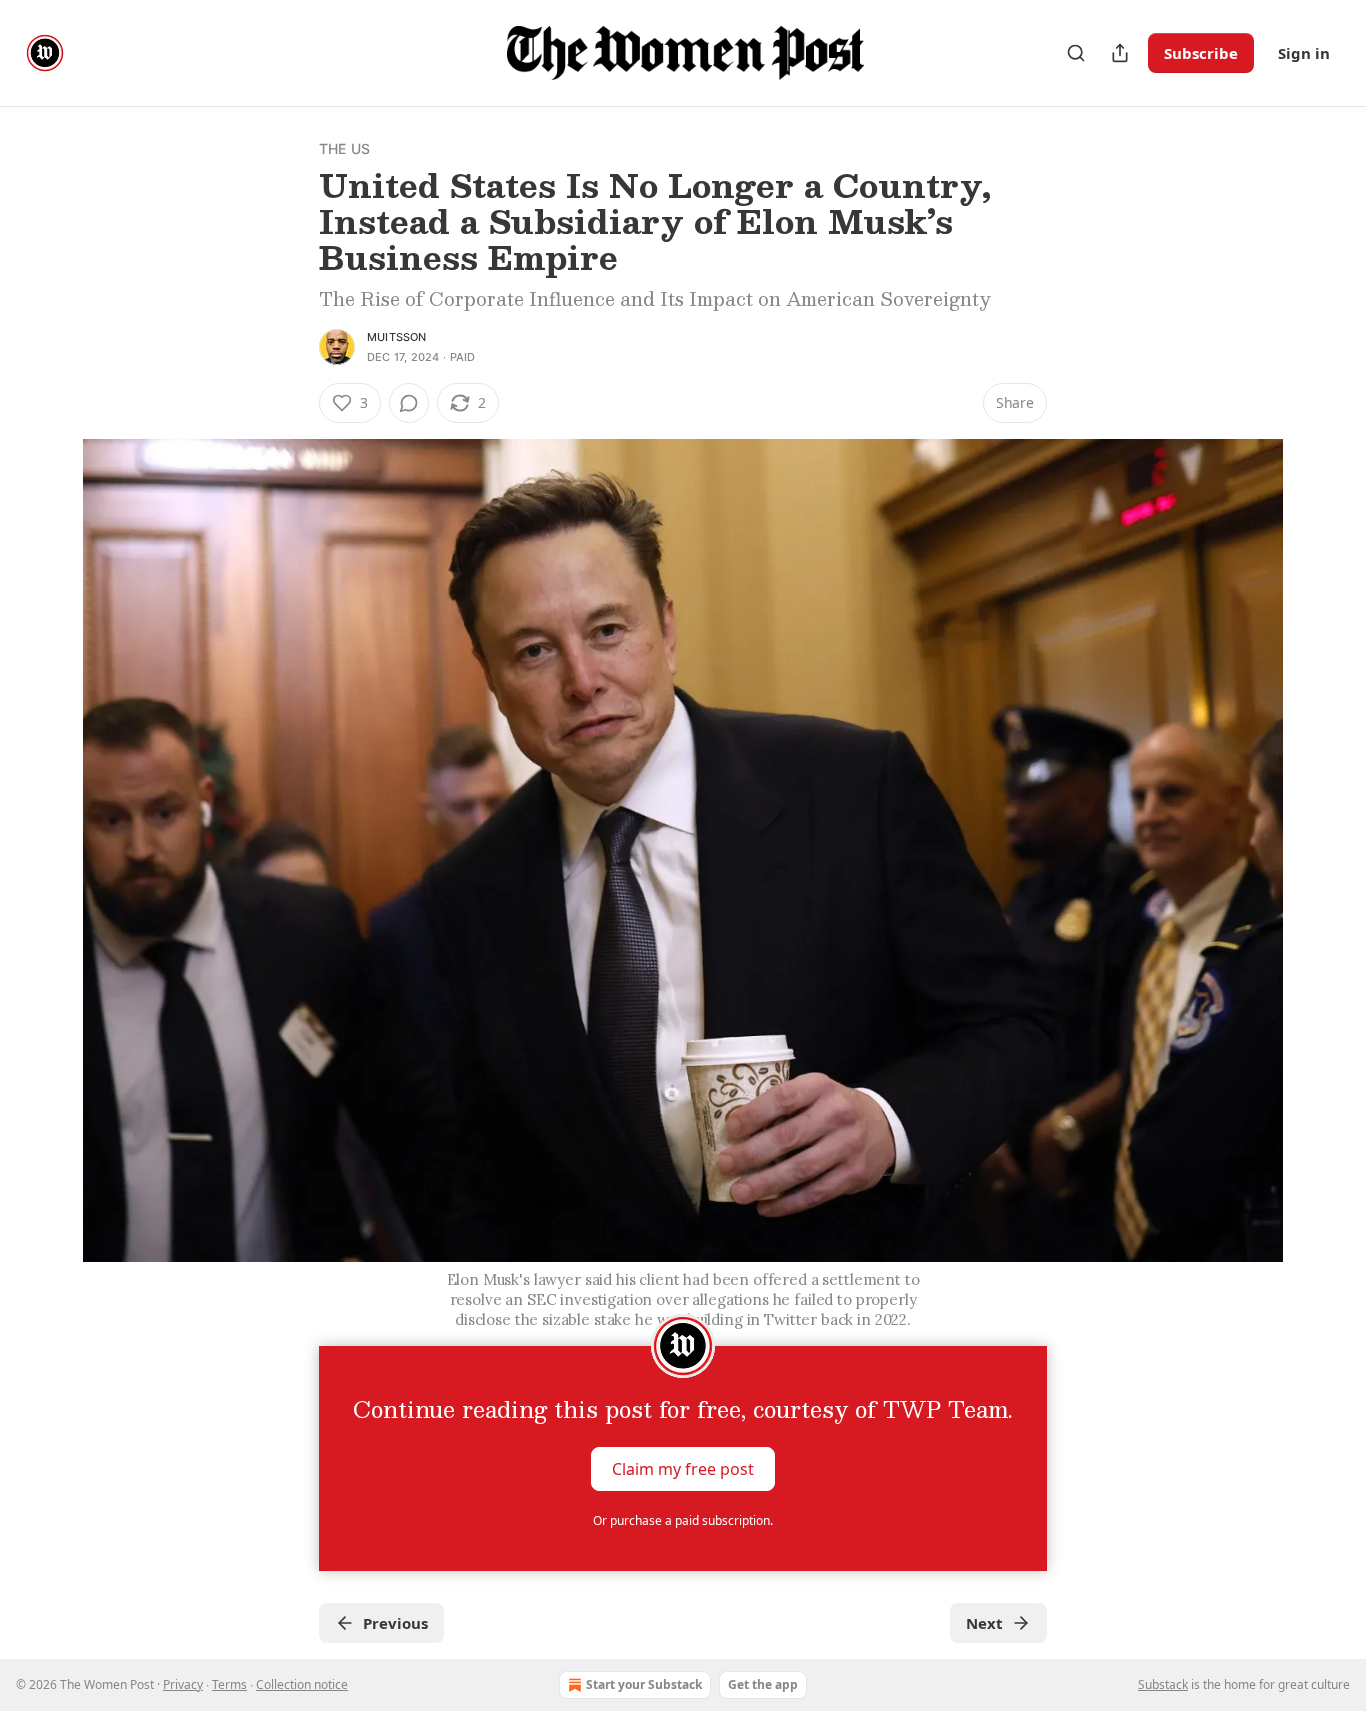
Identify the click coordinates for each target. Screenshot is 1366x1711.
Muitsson (397, 337)
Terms (229, 1684)
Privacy (183, 1684)
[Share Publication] (1120, 53)
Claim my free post (683, 1469)
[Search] (1076, 53)
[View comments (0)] (409, 403)
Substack (1163, 1684)
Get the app (763, 1684)
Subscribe (1201, 53)
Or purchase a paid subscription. (683, 1520)
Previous (395, 1623)
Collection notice (302, 1684)
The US (344, 148)
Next (984, 1623)
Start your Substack (644, 1684)
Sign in (1304, 53)
